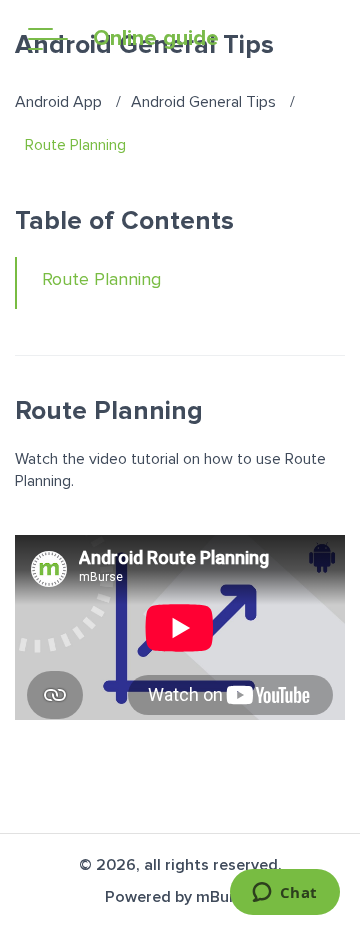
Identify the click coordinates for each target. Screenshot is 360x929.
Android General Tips (203, 102)
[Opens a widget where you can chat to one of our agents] (284, 894)
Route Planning (101, 279)
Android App (58, 102)
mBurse (224, 897)
